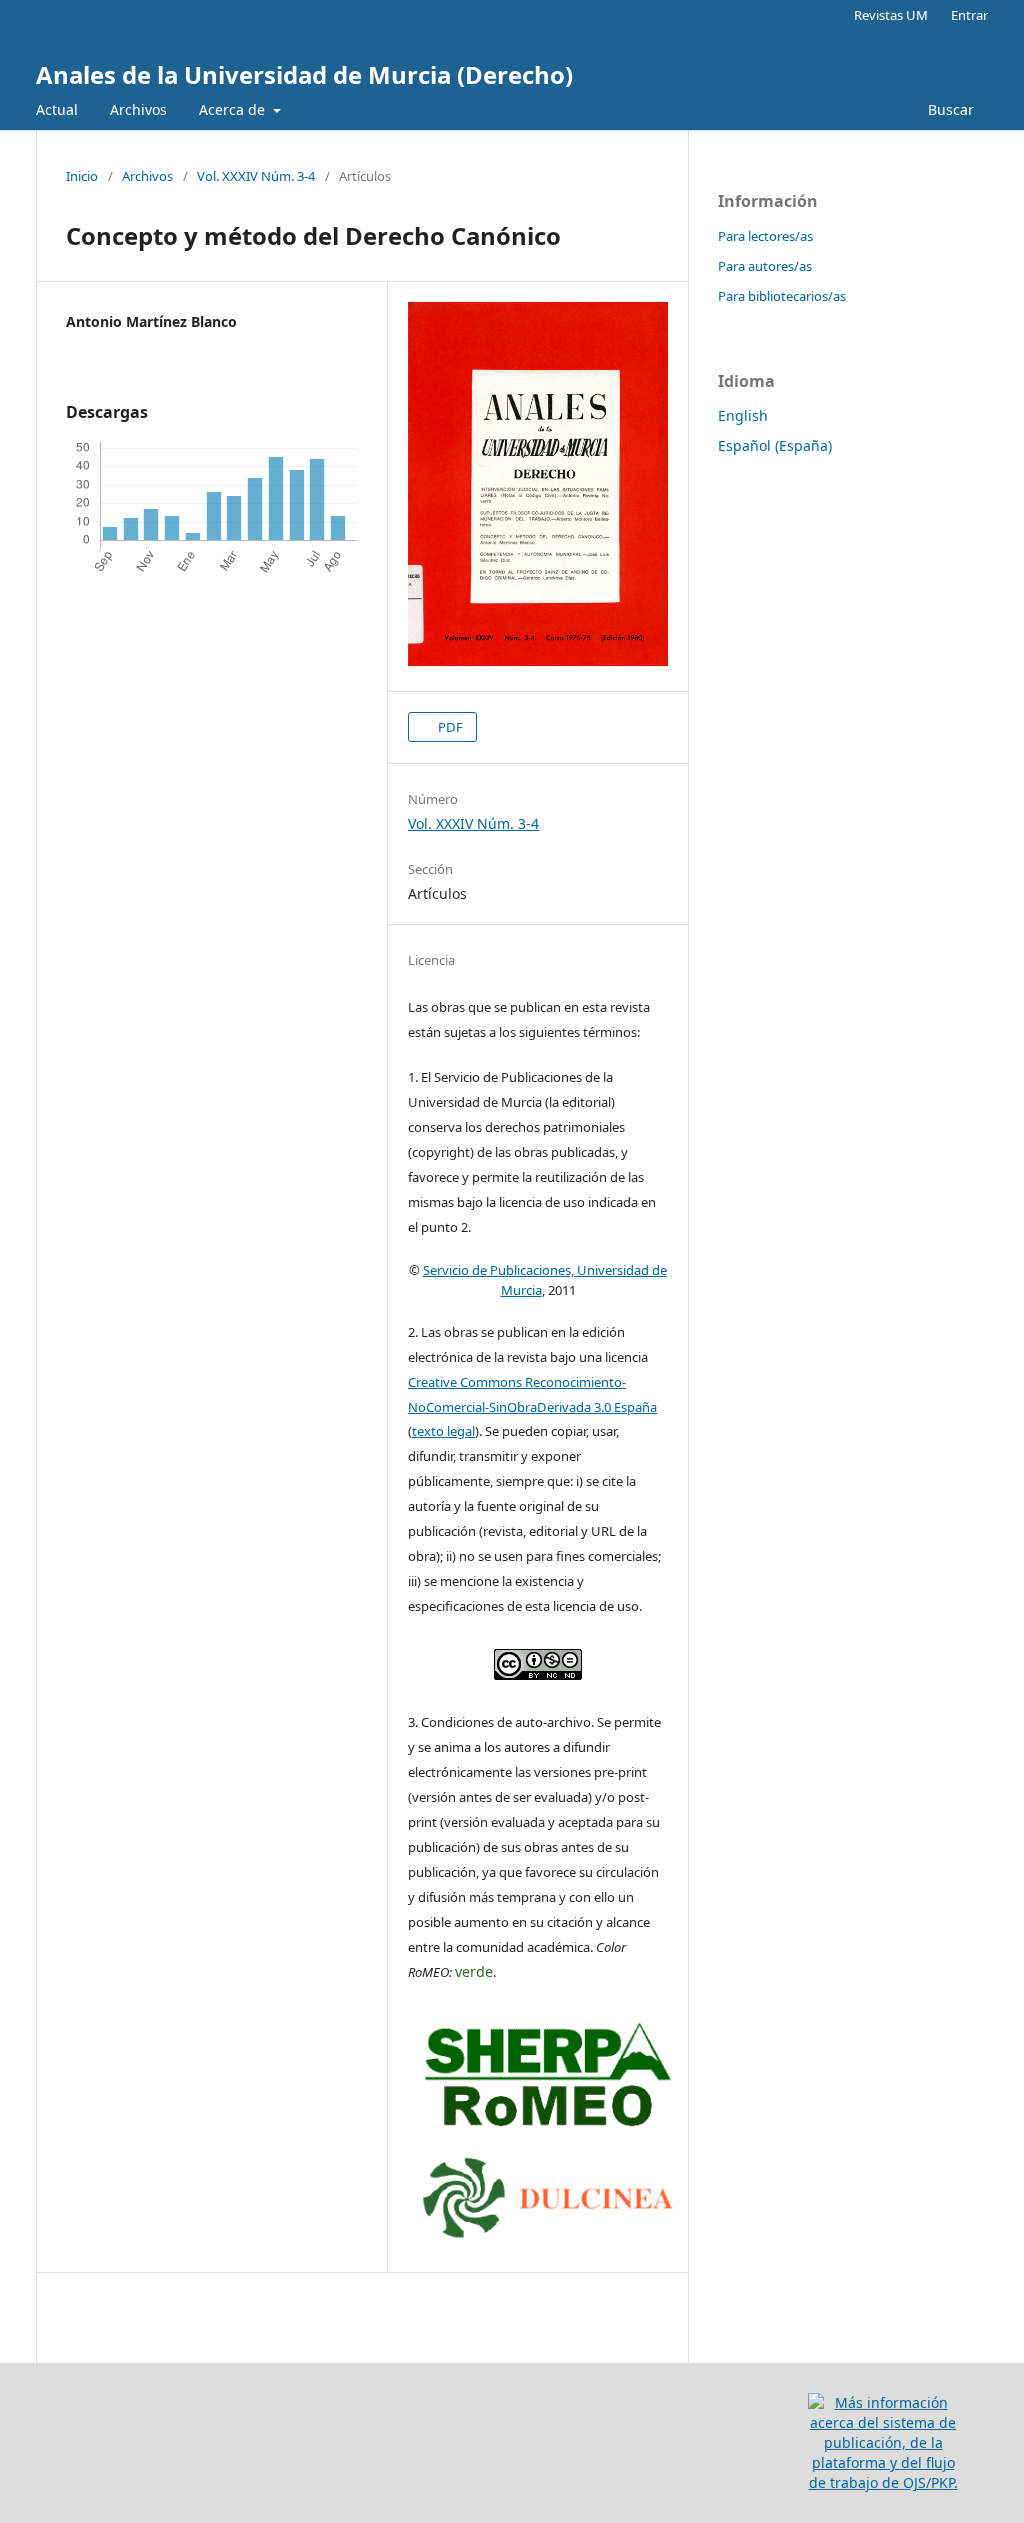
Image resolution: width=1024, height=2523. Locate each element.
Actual (57, 109)
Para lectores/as (765, 236)
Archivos (138, 109)
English (743, 415)
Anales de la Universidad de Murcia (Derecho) (304, 74)
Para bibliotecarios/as (782, 296)
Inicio (82, 176)
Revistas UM (891, 15)
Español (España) (775, 445)
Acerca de (234, 109)
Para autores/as (765, 266)
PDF (449, 727)
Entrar (969, 15)
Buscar (949, 109)
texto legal (443, 1431)
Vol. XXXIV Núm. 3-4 (256, 176)
